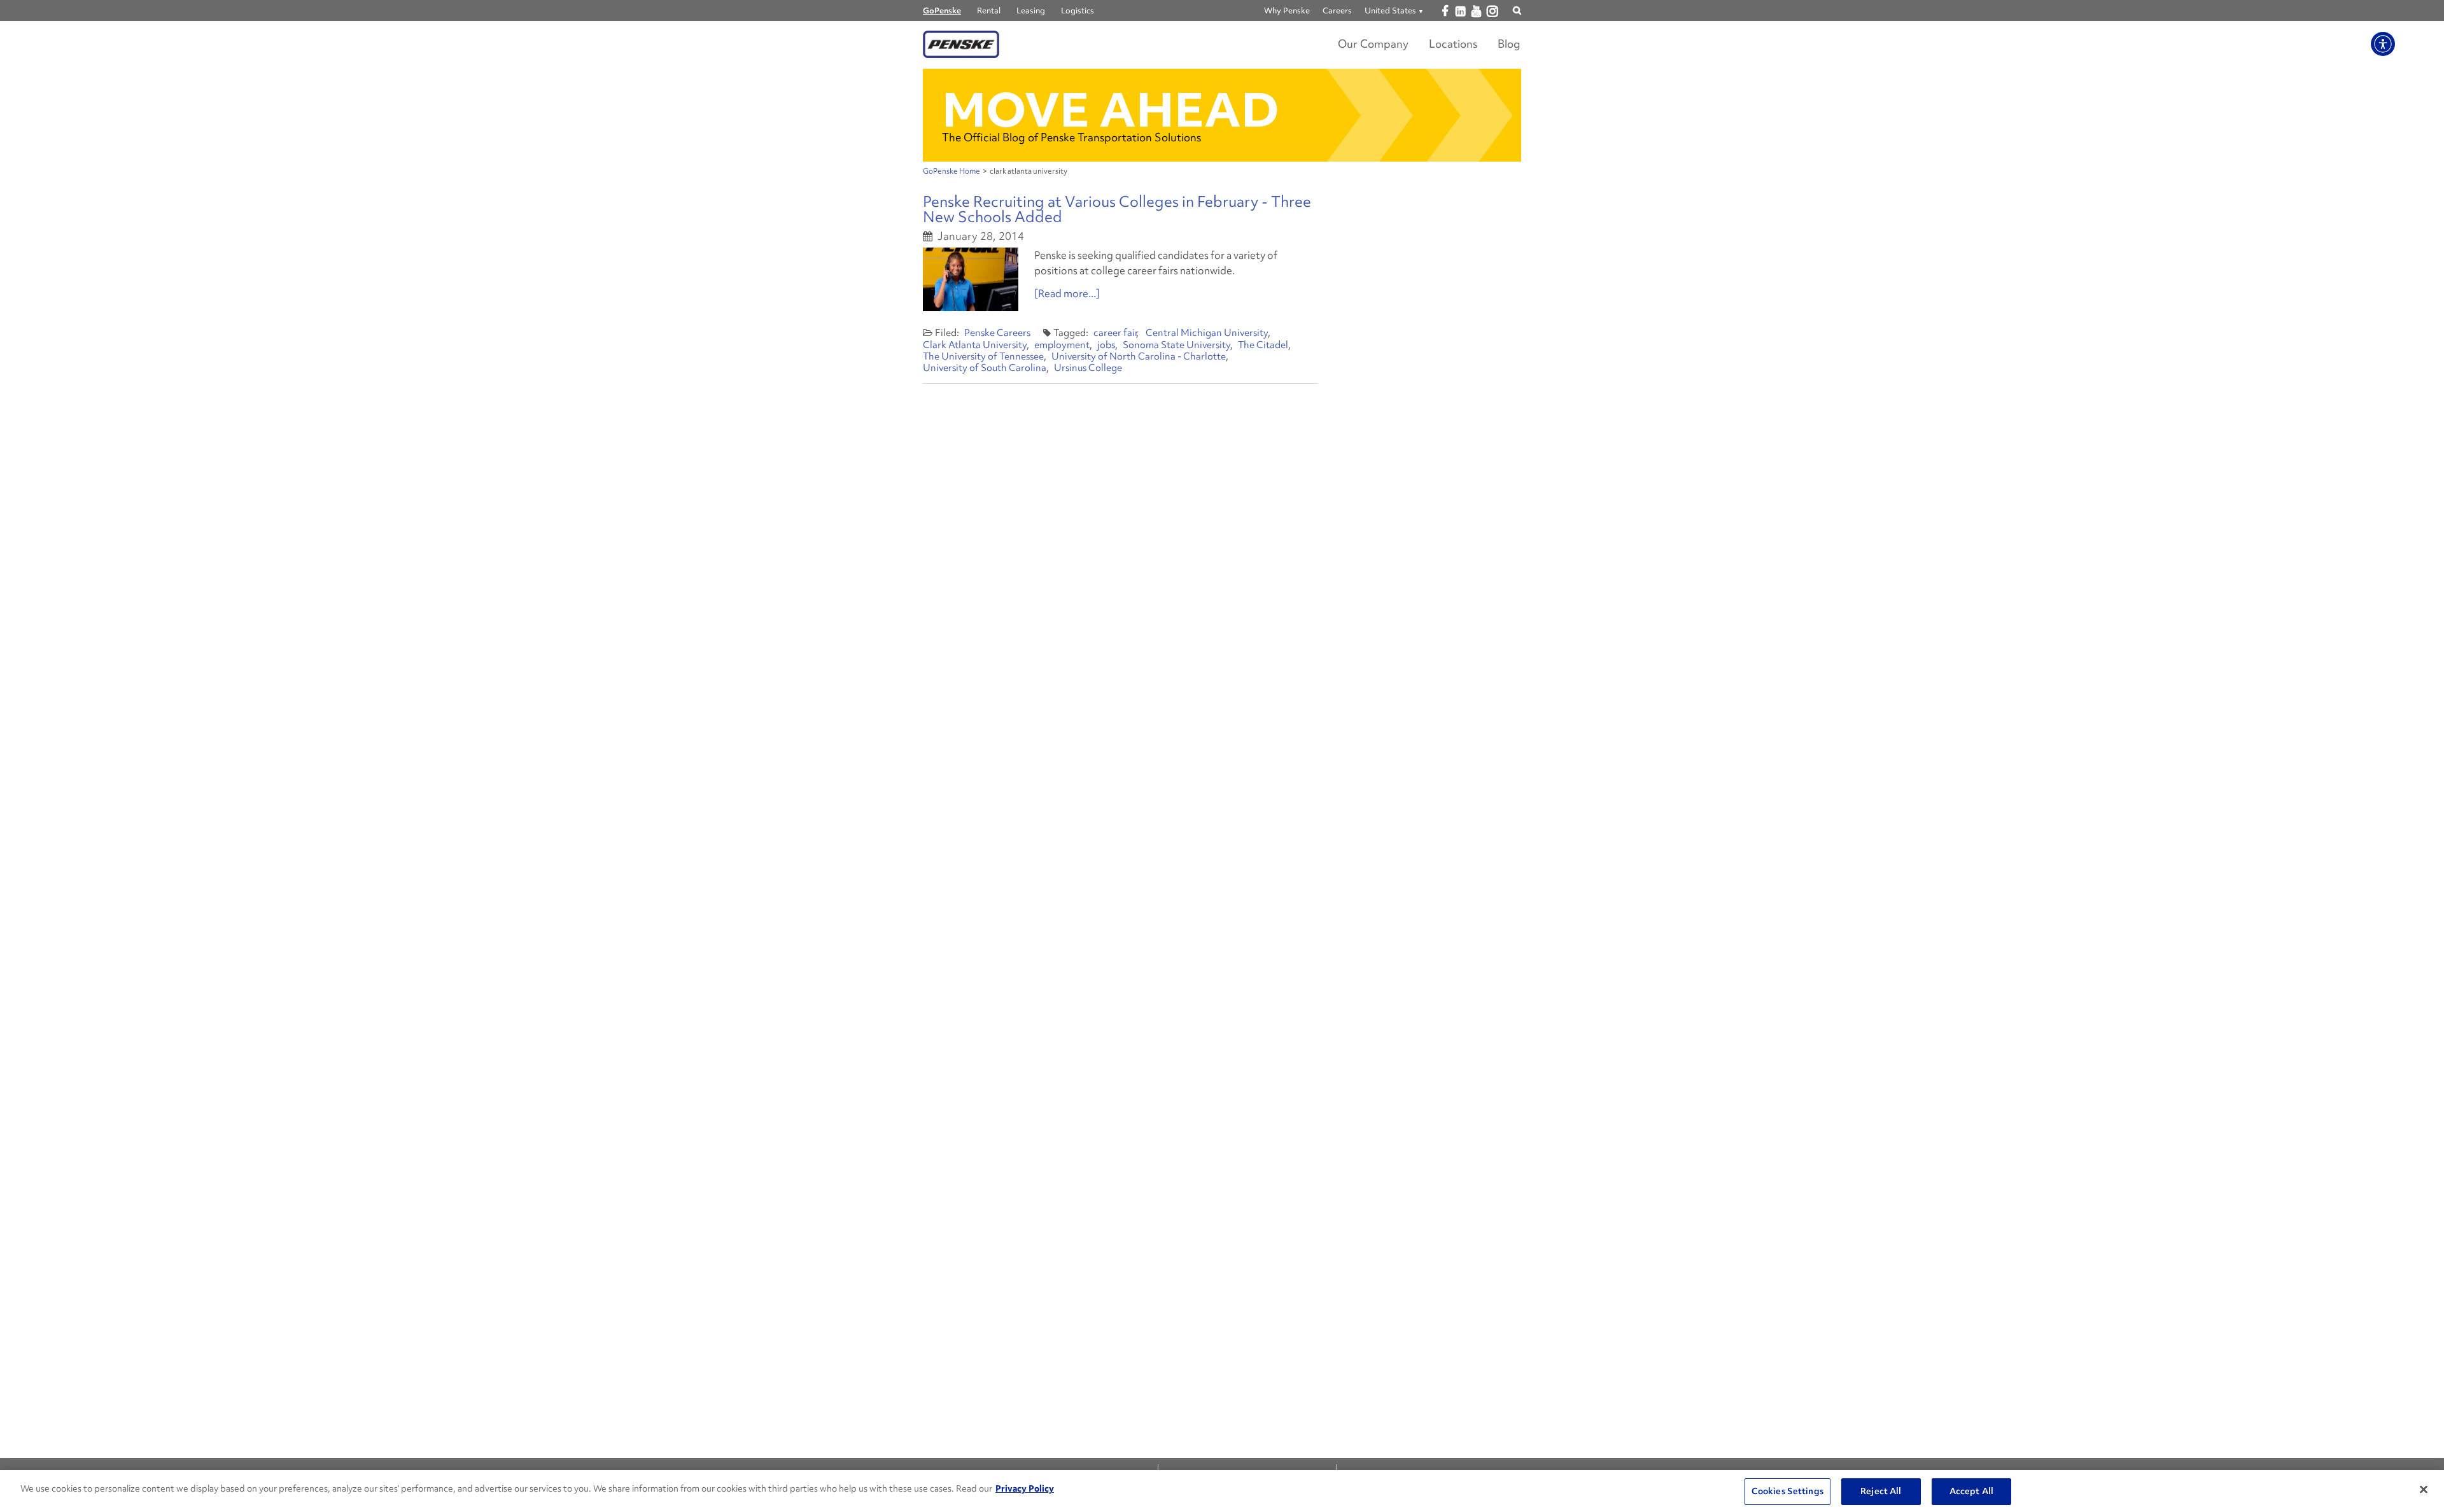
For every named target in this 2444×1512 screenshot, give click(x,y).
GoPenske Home (952, 171)
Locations (1453, 44)
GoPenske (942, 10)
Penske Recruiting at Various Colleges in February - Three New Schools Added (1117, 209)
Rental (989, 10)
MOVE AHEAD (1111, 110)
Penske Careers (997, 333)
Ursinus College (1088, 368)
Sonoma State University (1176, 345)
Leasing (1031, 10)
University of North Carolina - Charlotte (1139, 356)
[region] (1222, 1491)
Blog (1509, 44)
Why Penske (1287, 10)
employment (1062, 345)
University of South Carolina (985, 368)
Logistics (1078, 10)
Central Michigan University (1207, 333)
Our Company (1373, 44)
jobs (1106, 345)
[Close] (2424, 1490)
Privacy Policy (1025, 1488)
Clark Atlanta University (975, 345)
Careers (1337, 10)
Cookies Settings (1787, 1491)
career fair (1116, 333)
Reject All (1881, 1491)
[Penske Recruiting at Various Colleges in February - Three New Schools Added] (971, 279)
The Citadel (1263, 345)
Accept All (1971, 1491)
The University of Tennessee (983, 356)
